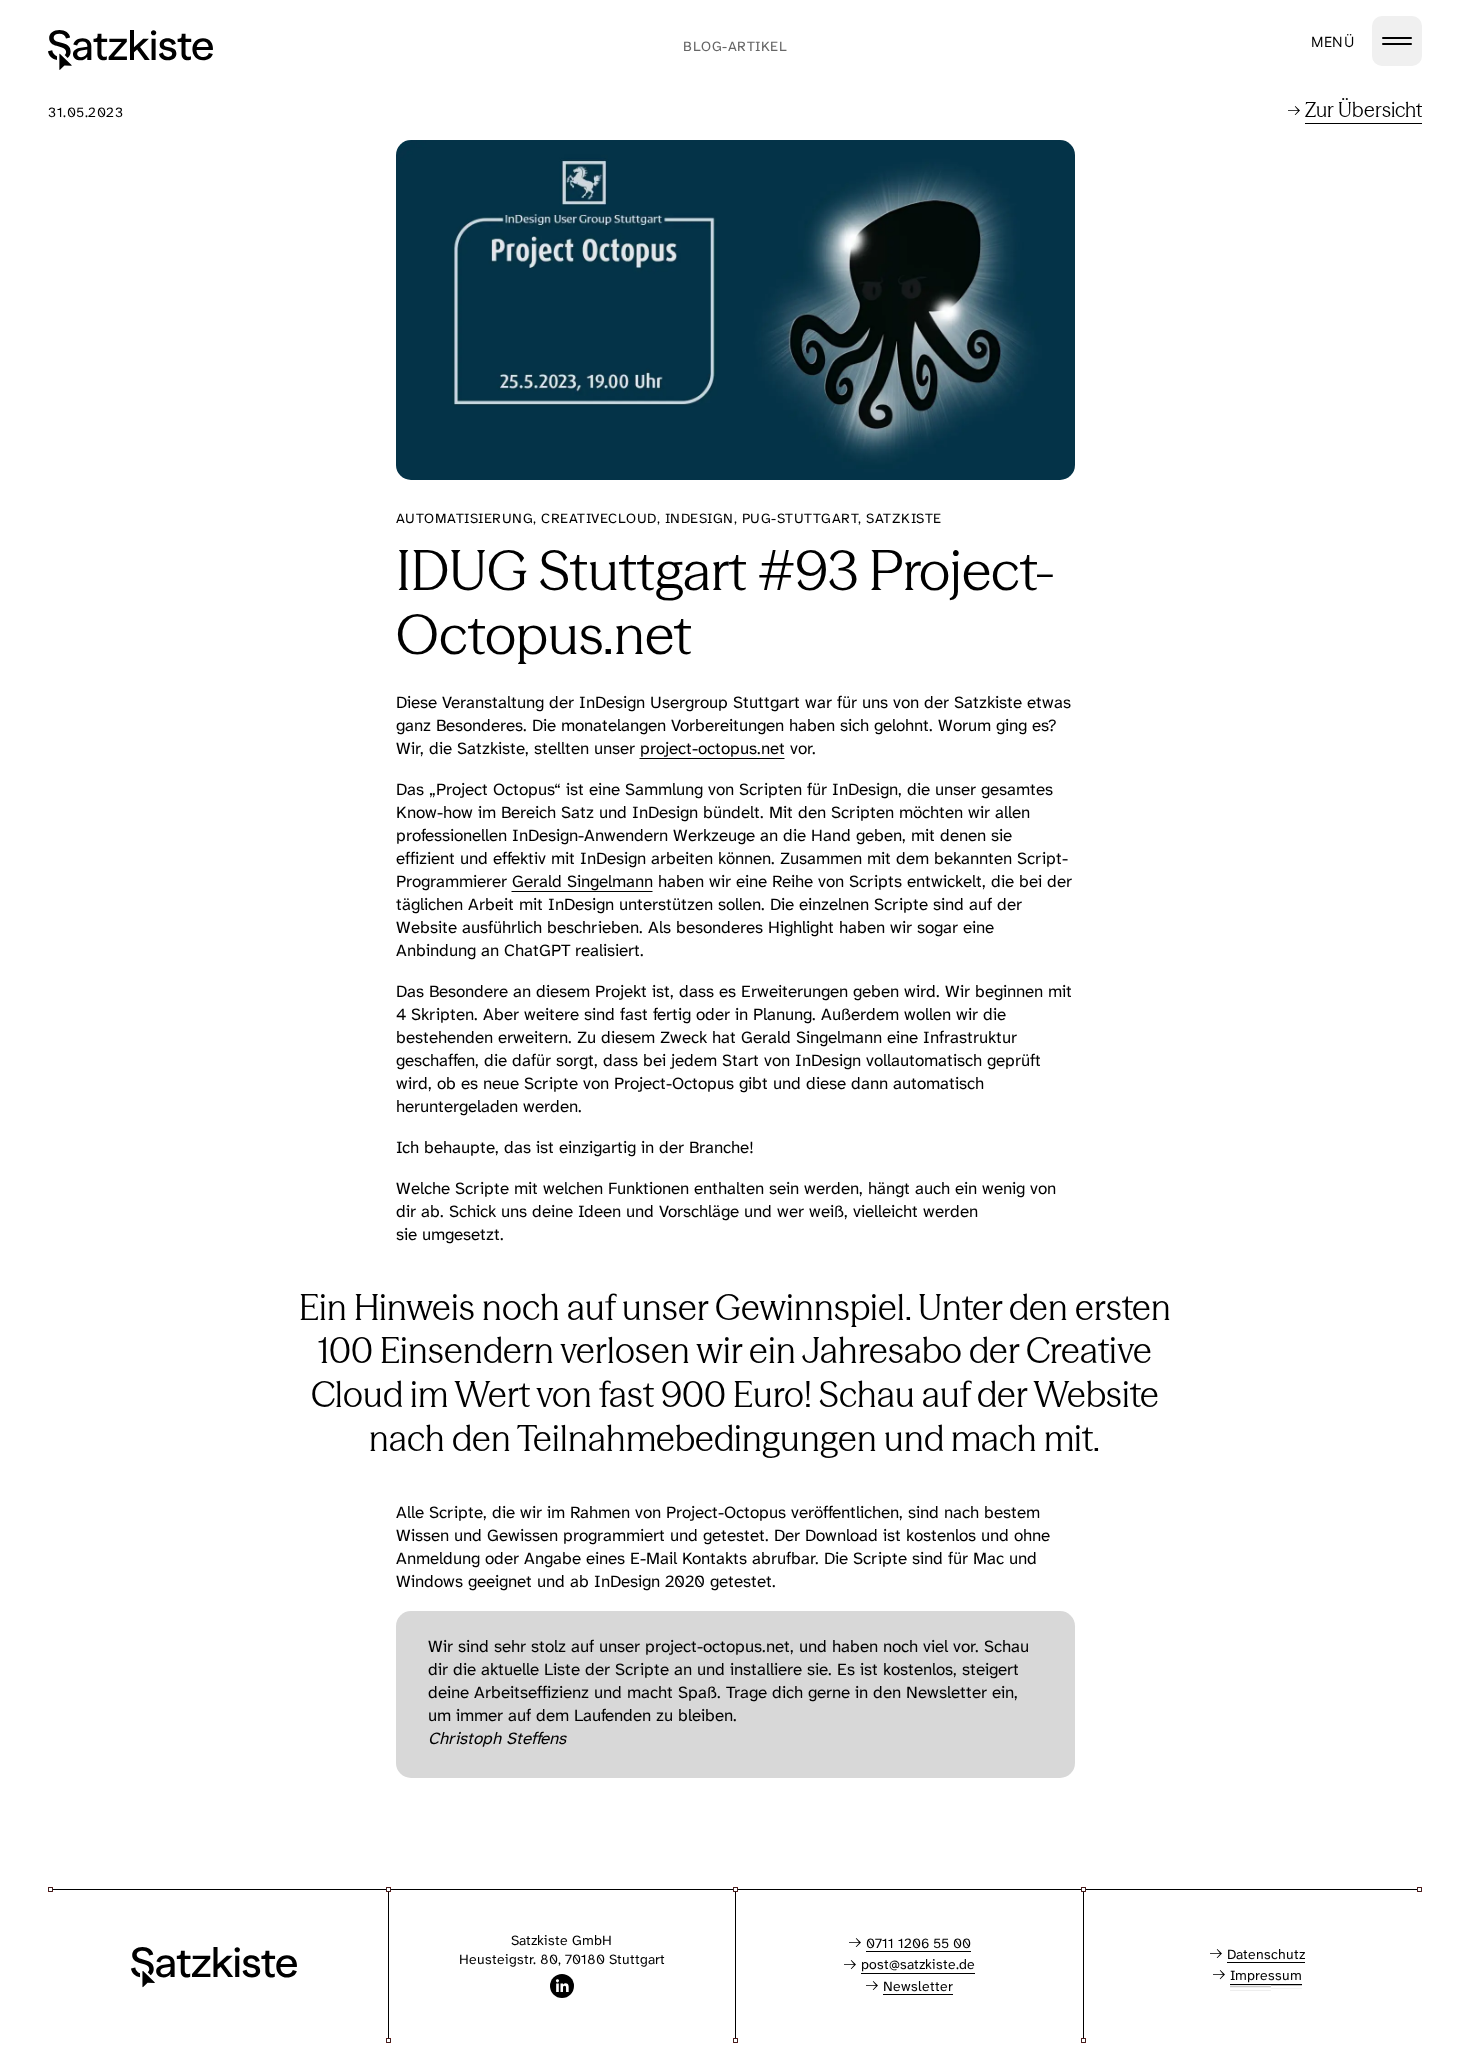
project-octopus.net (712, 748)
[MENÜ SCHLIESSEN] (1397, 41)
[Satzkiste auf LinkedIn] (562, 1986)
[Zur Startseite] (130, 50)
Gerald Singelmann (582, 881)
